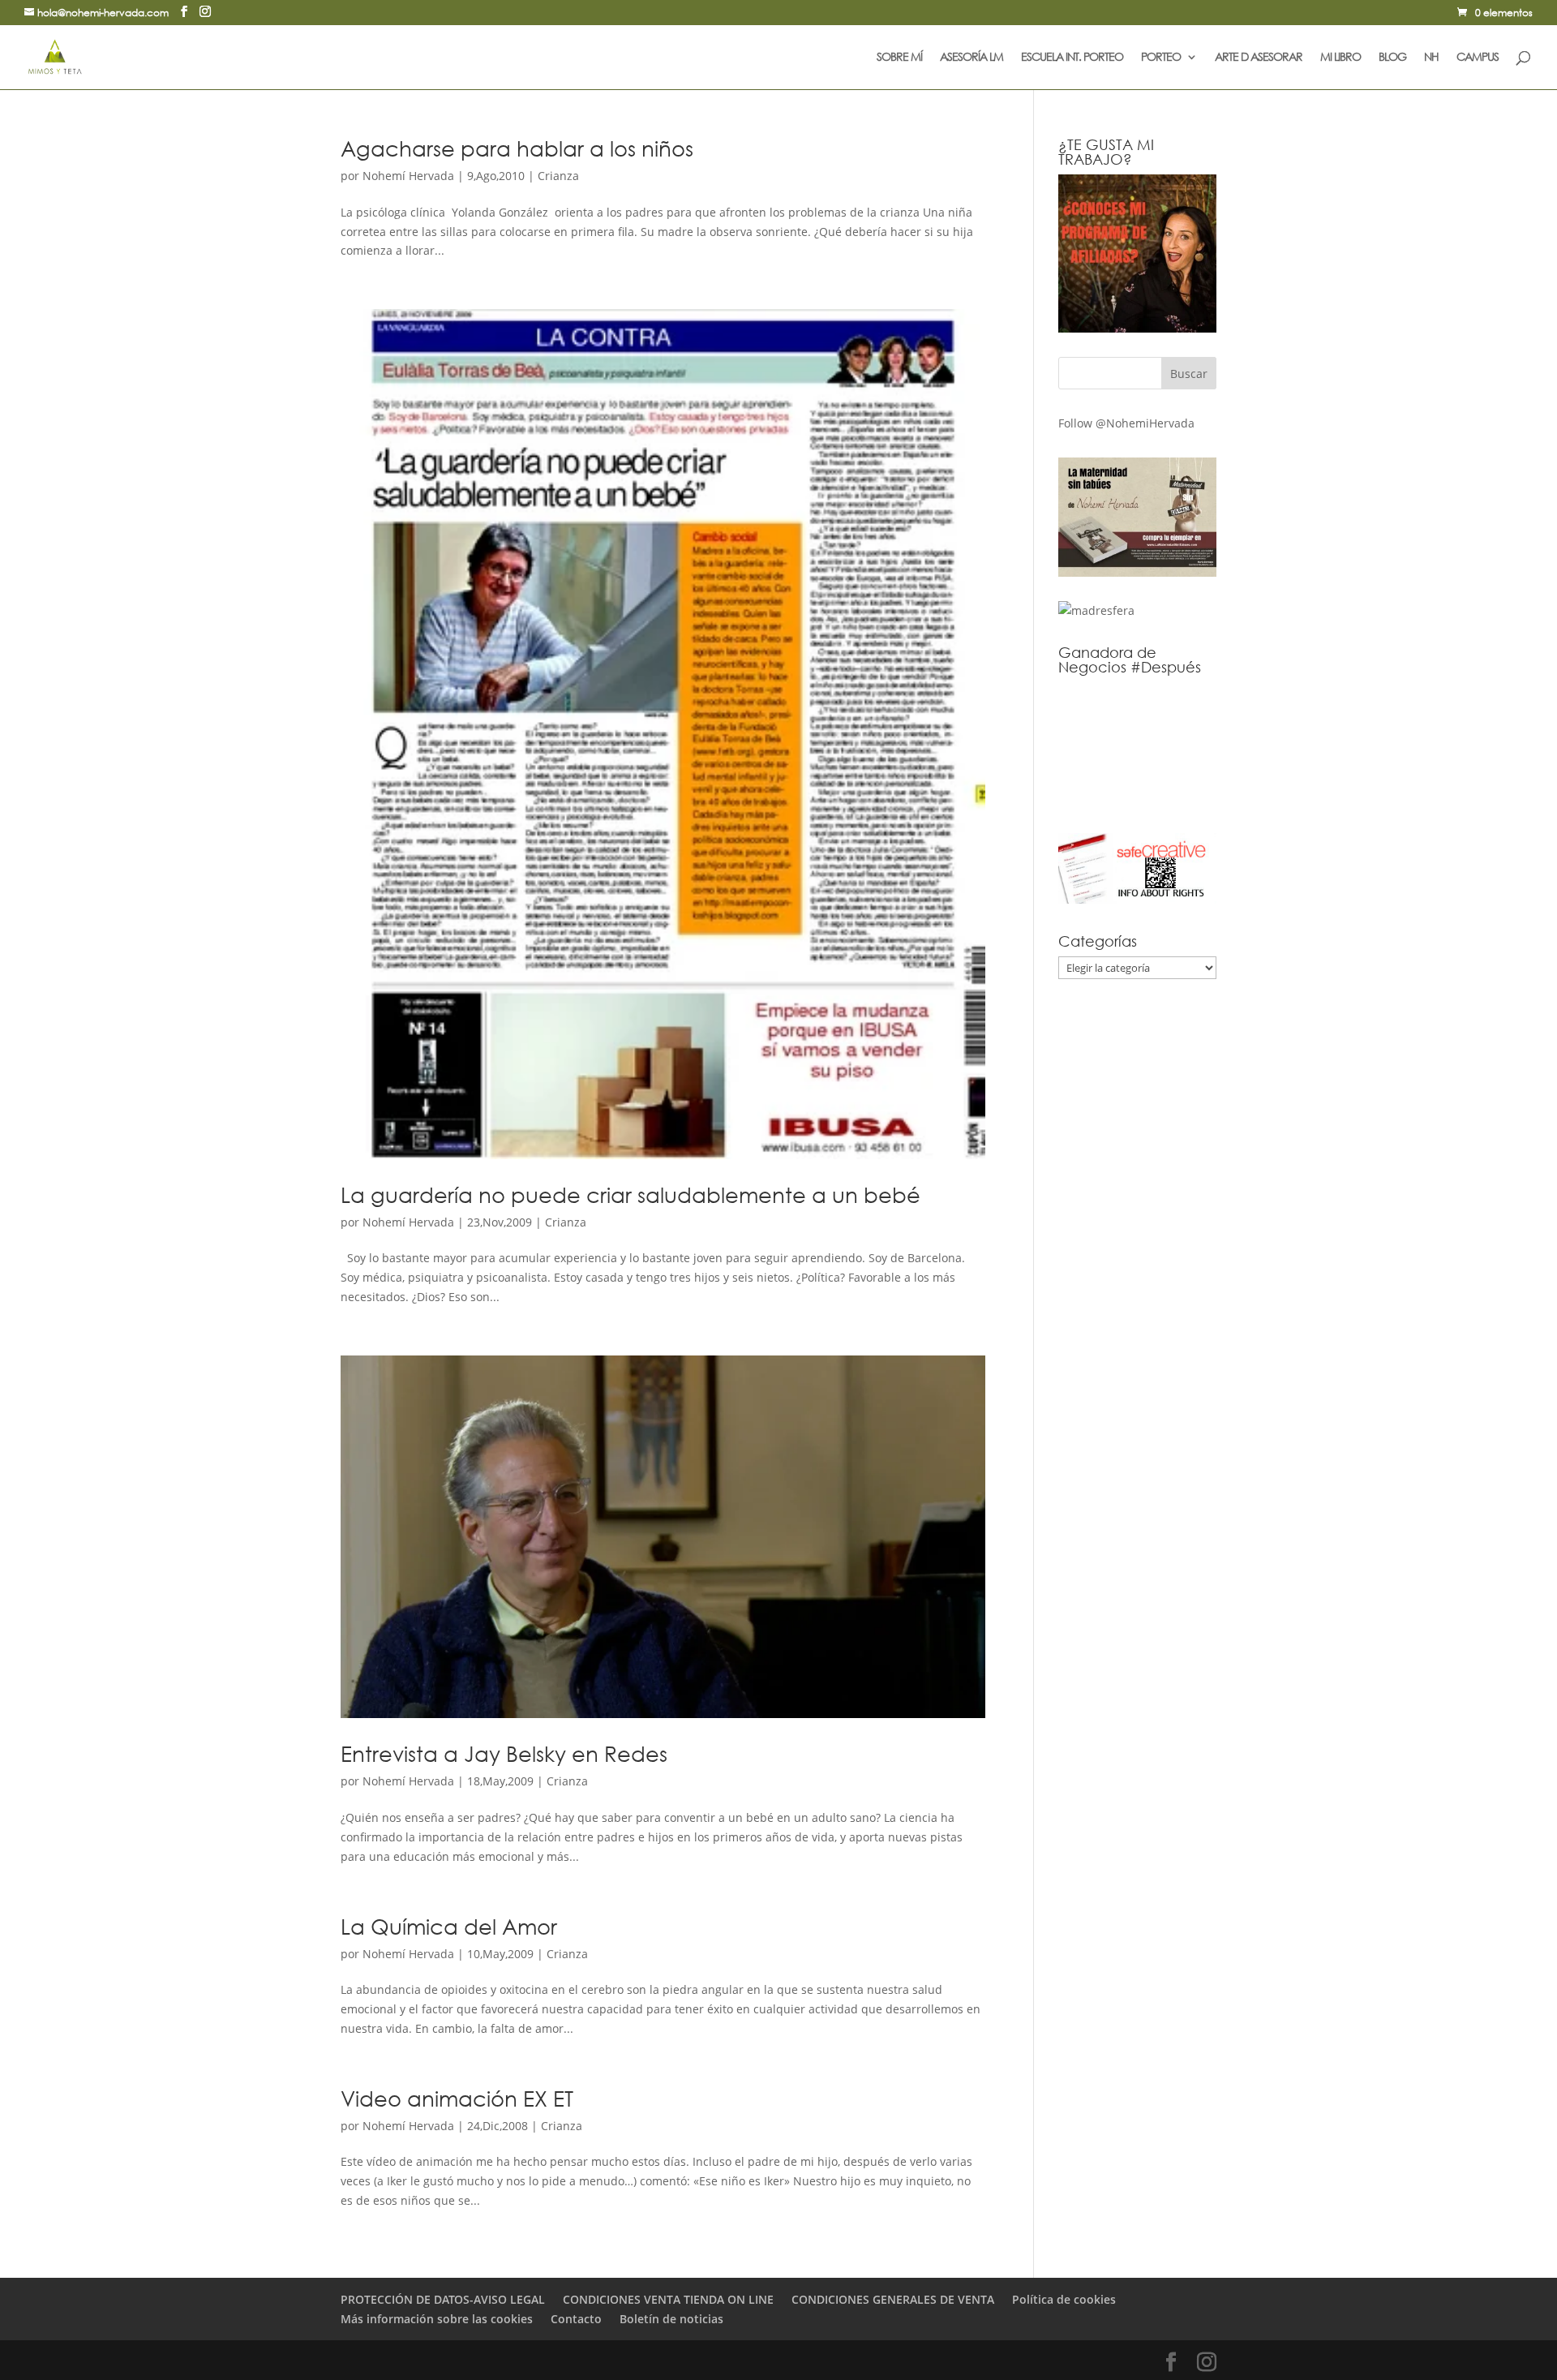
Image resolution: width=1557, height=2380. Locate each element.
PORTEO (1161, 58)
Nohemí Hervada (408, 176)
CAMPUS (1478, 58)
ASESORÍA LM (972, 58)
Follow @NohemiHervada (1126, 423)
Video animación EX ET (457, 2098)
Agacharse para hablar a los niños (517, 148)
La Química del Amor (449, 1926)
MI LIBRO (1340, 58)
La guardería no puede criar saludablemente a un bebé (631, 1194)
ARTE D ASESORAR (1259, 58)
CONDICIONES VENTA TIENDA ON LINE (668, 2299)
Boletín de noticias (671, 2319)
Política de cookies (1064, 2299)
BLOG (1392, 58)
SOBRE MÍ (899, 58)
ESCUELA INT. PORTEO (1072, 58)
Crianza (558, 176)
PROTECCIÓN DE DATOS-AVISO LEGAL (443, 2299)
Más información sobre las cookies (437, 2319)
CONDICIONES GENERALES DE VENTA (893, 2299)
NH (1431, 58)
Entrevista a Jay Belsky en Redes (504, 1753)
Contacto (576, 2319)
